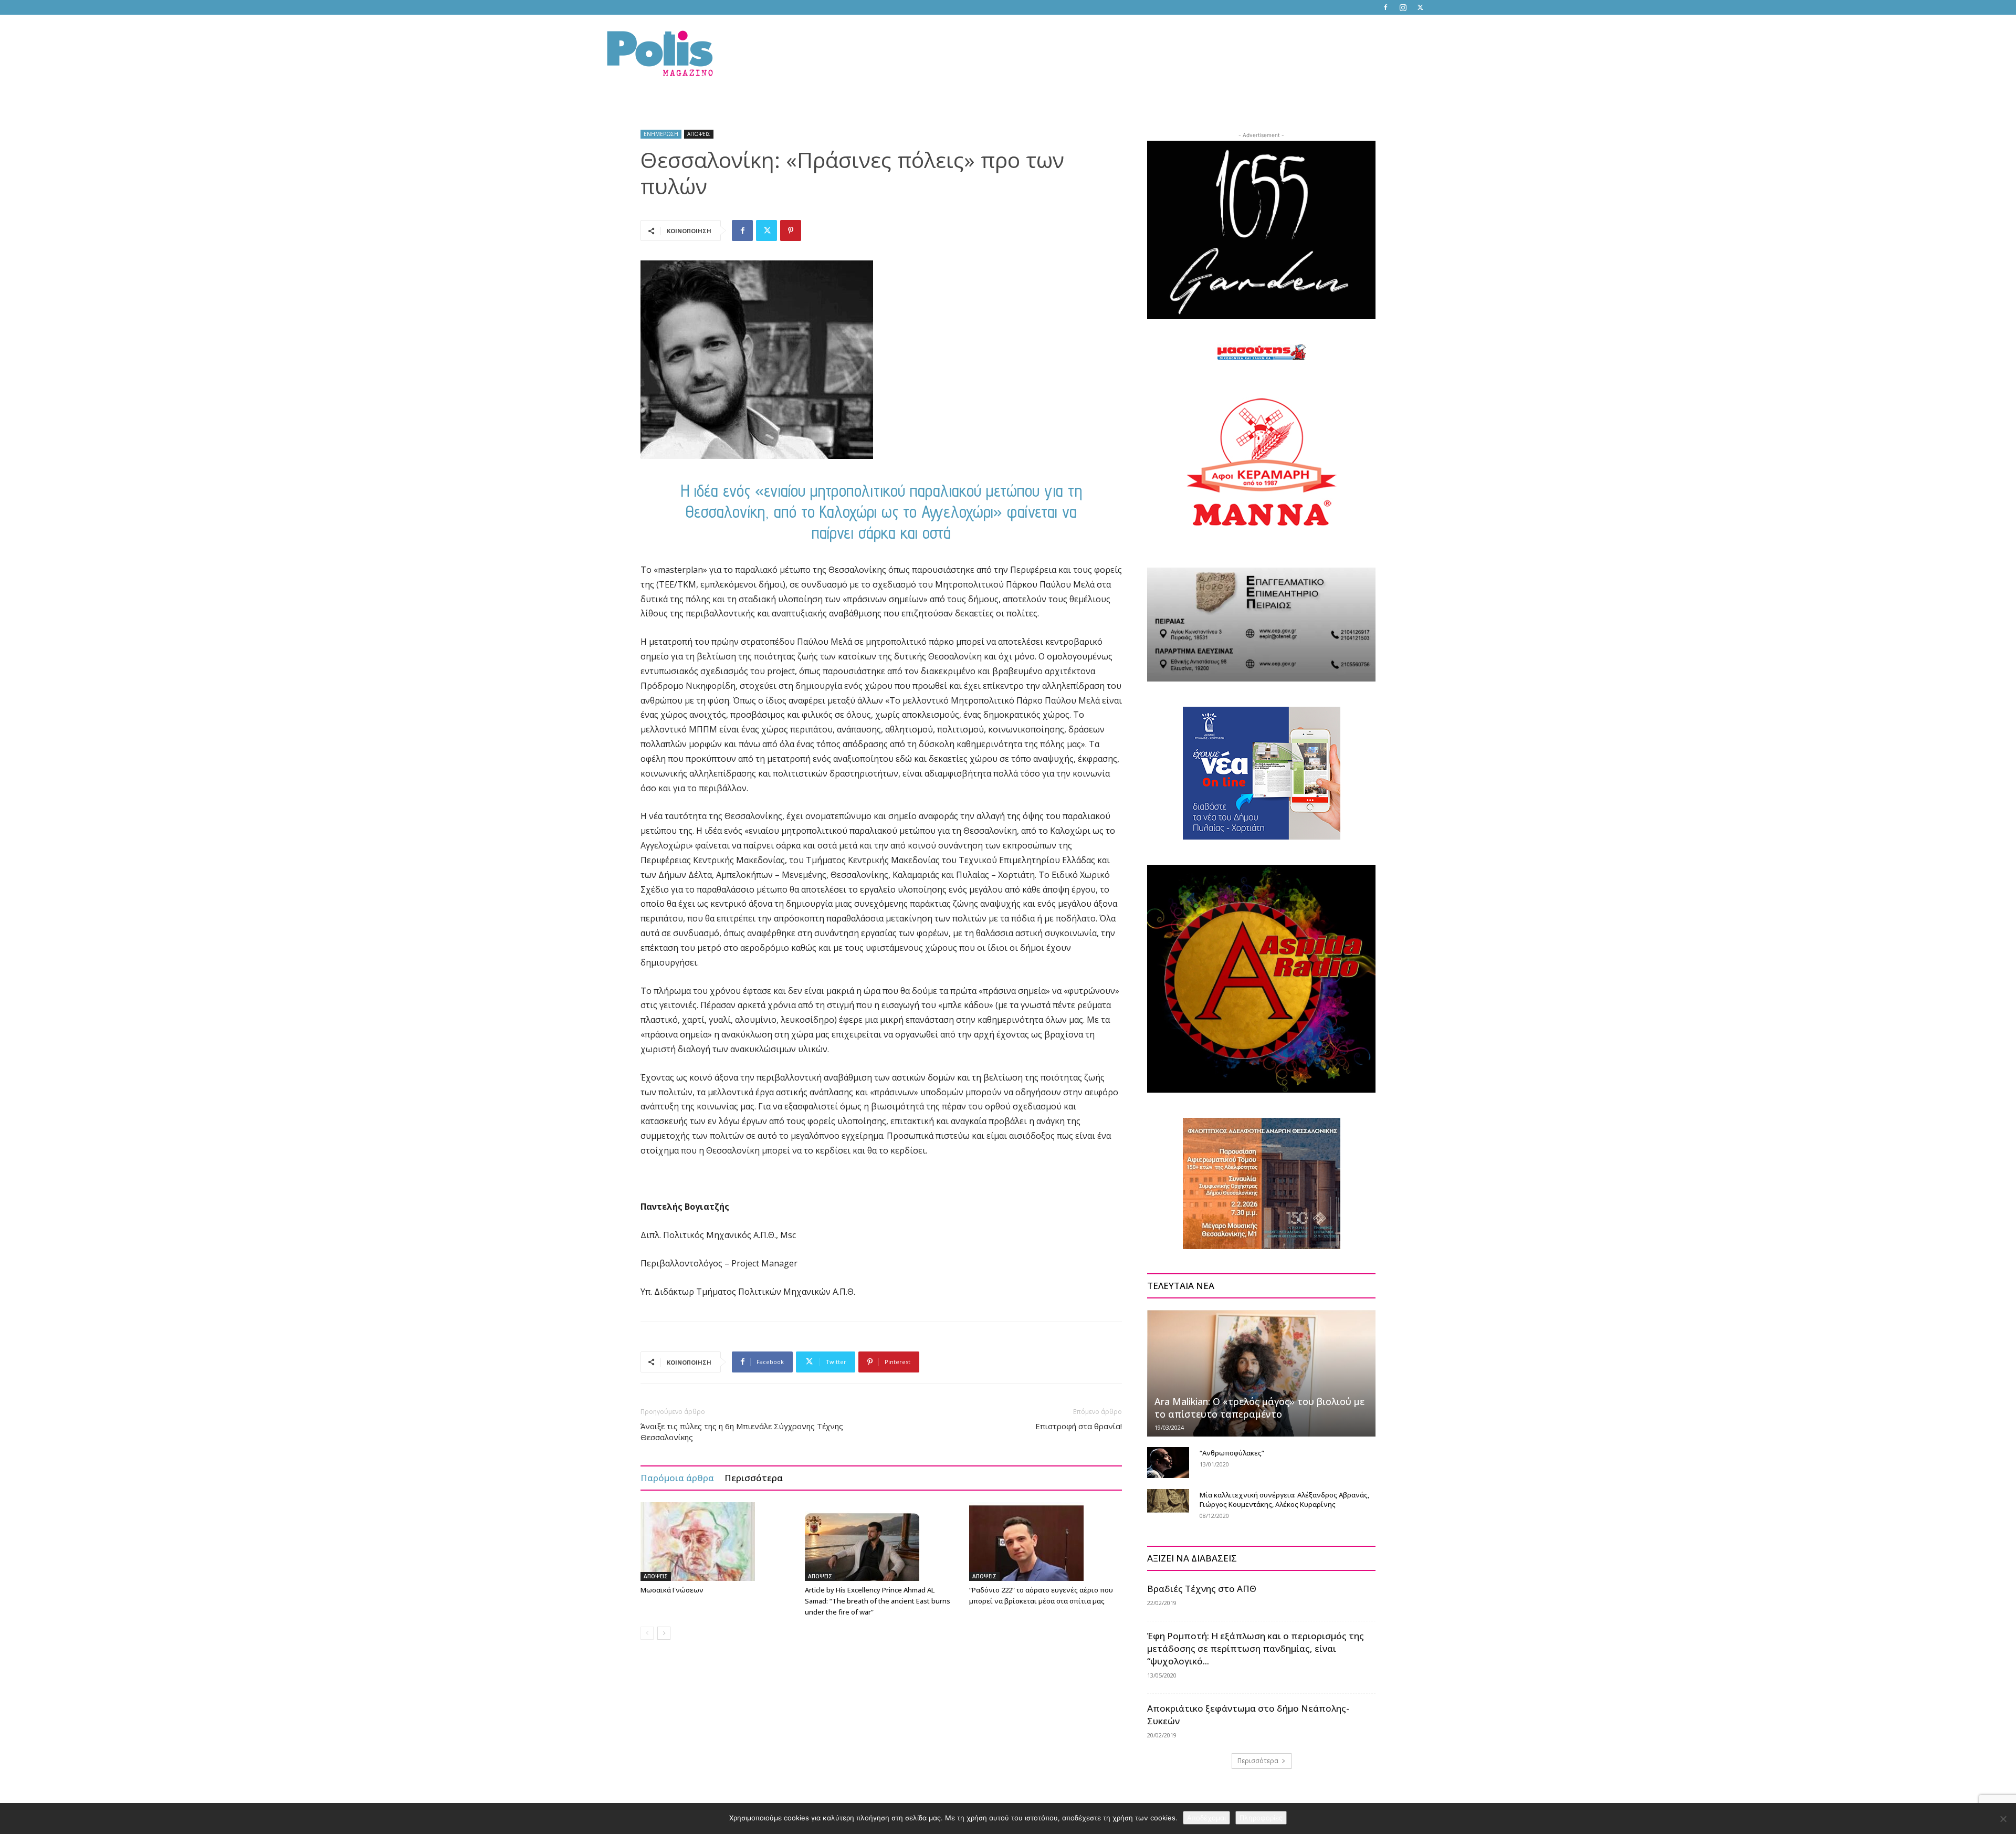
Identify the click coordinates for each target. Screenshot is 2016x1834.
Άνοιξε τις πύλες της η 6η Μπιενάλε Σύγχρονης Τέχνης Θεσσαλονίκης (742, 1432)
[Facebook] (1385, 7)
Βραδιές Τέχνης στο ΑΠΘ (1202, 1589)
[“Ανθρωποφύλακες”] (1168, 1463)
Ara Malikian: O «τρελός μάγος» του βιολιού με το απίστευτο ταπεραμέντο (1259, 1408)
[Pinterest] (791, 230)
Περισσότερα (754, 1478)
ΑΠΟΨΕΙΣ (699, 134)
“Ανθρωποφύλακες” (1232, 1453)
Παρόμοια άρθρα (677, 1478)
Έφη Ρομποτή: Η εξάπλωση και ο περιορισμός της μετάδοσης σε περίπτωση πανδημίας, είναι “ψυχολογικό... (1256, 1648)
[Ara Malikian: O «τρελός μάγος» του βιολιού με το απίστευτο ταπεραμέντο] (1261, 1373)
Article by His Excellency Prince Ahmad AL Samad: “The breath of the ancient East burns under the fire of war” (878, 1601)
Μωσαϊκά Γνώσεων (672, 1590)
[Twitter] (1420, 7)
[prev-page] (647, 1633)
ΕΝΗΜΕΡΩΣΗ (661, 134)
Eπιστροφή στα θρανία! (1079, 1426)
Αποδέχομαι (1206, 1818)
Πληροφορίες (1261, 1818)
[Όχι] (2003, 1819)
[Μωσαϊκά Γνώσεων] (717, 1542)
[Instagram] (1403, 7)
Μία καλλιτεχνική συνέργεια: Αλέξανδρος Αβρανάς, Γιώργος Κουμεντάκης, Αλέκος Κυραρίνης (1284, 1500)
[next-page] (664, 1633)
